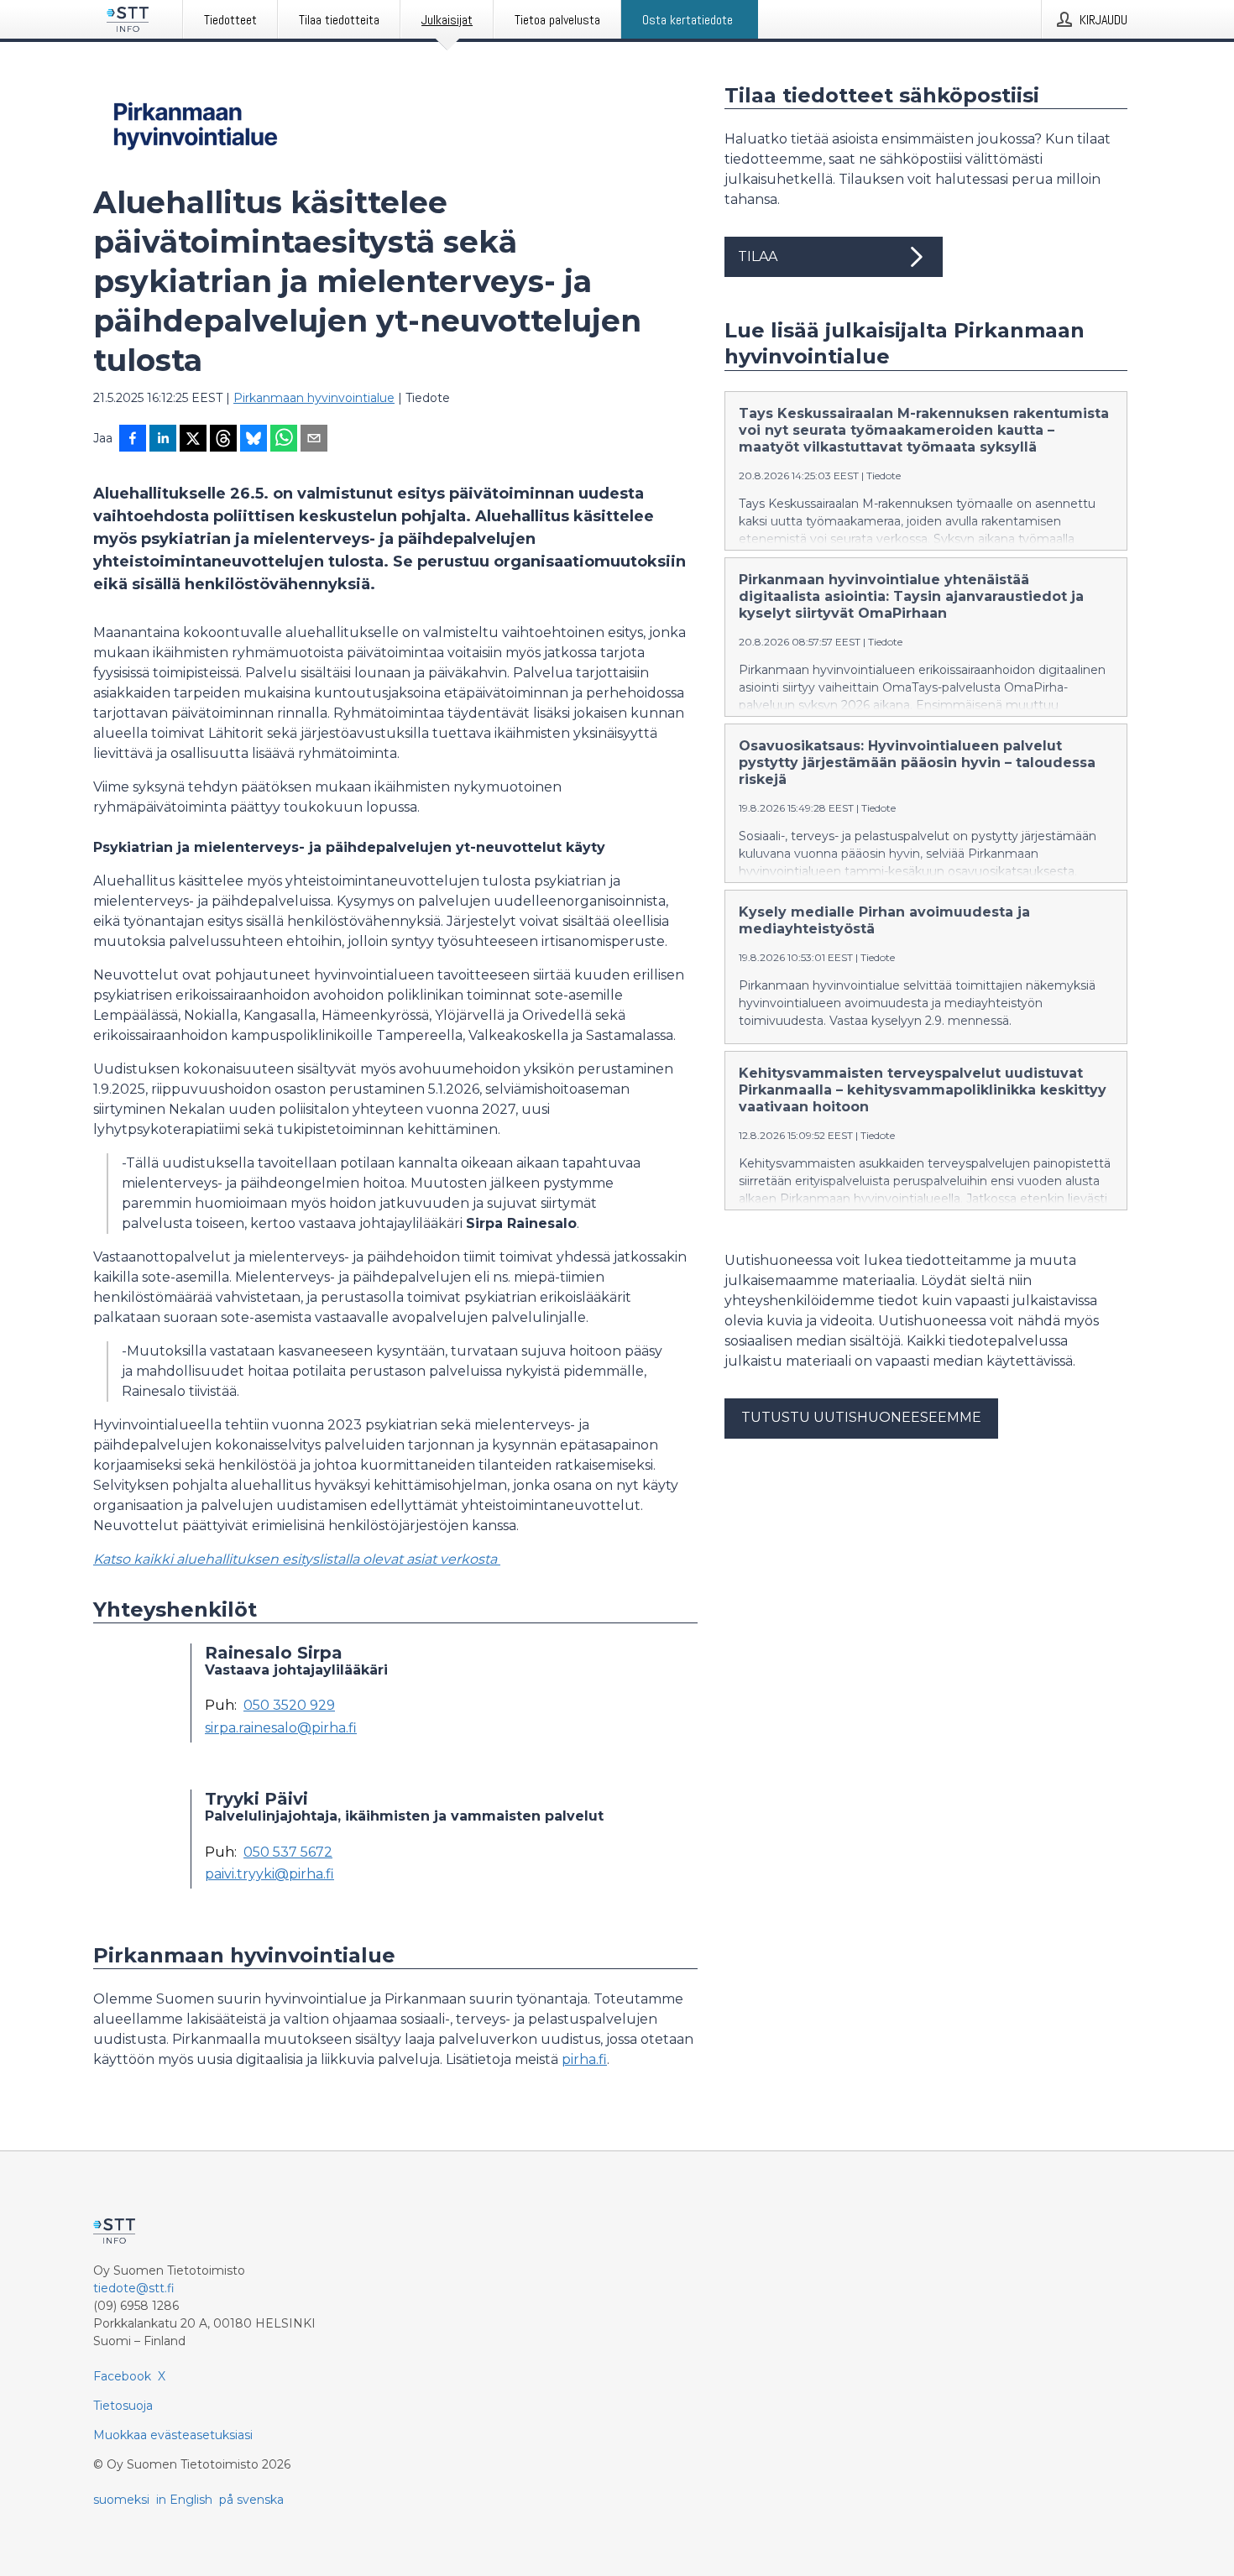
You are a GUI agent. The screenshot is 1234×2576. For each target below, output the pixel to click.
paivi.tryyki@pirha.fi (269, 1874)
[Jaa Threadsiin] (223, 440)
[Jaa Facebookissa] (133, 440)
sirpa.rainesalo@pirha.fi (281, 1728)
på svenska (251, 2500)
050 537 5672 (288, 1852)
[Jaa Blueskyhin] (254, 440)
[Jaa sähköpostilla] (314, 440)
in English (184, 2500)
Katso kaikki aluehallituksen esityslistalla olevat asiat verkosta (297, 1559)
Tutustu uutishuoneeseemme (861, 1417)
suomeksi (121, 2500)
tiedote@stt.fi (134, 2288)
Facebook (122, 2376)
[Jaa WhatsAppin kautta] (284, 440)
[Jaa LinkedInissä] (163, 440)
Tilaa (758, 256)
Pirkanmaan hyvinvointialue (314, 398)
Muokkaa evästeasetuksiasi (173, 2435)
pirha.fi (584, 2059)
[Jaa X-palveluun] (193, 440)
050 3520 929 (289, 1706)
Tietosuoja (123, 2406)
